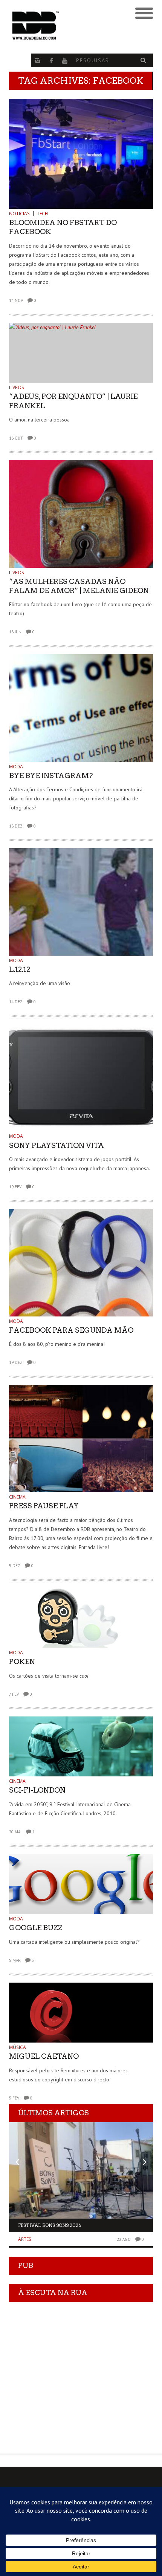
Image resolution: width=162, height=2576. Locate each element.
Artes (25, 2239)
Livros (17, 387)
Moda (16, 767)
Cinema (17, 1497)
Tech (42, 214)
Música (18, 2047)
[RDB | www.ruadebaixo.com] (63, 26)
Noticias (19, 214)
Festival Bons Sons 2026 (50, 2225)
